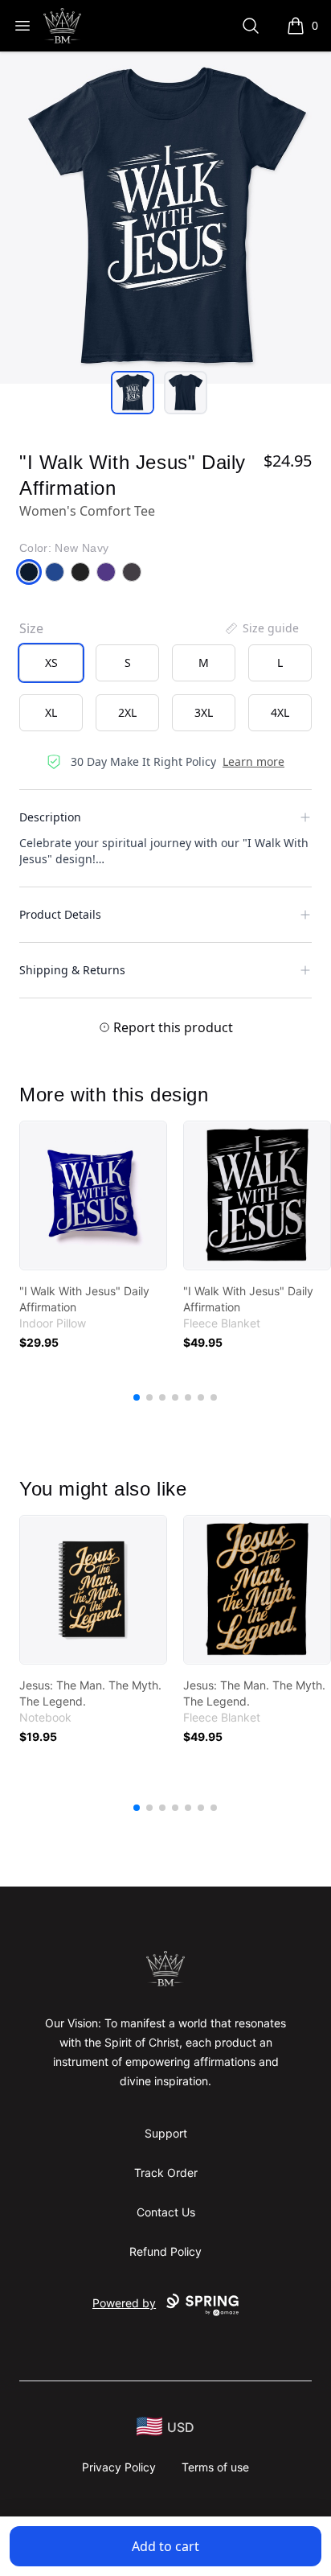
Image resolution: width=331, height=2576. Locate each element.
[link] (93, 1195)
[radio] (51, 663)
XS (51, 663)
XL (51, 712)
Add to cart (165, 2546)
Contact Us (166, 2212)
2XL (127, 712)
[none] (261, 628)
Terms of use (215, 2467)
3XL (204, 712)
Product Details (60, 914)
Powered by (124, 2303)
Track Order (166, 2173)
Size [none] (31, 628)
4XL (280, 712)
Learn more (253, 761)
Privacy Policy (119, 2467)
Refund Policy (165, 2251)
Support (166, 2133)
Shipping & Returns (72, 970)
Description (50, 817)
